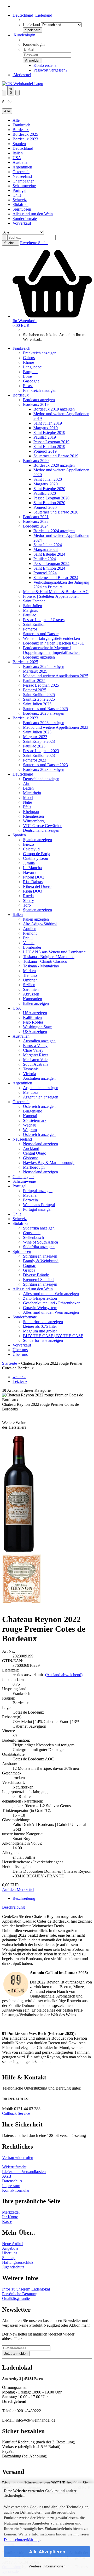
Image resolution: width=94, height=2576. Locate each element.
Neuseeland (22, 176)
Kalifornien (32, 1017)
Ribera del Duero (37, 886)
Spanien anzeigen (37, 840)
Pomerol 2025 (35, 690)
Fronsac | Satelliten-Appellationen (51, 596)
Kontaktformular (16, 2190)
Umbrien (30, 980)
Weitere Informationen (47, 2566)
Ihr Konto (10, 2217)
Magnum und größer (40, 1331)
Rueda (28, 896)
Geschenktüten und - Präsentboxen (52, 1303)
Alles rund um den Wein (33, 214)
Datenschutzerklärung (22, 2540)
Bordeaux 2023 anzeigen (44, 723)
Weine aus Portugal (39, 1205)
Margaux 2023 (35, 737)
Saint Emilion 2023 (39, 755)
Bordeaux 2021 (36, 517)
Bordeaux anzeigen (39, 400)
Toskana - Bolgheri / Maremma (49, 957)
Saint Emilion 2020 (49, 503)
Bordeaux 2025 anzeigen (44, 666)
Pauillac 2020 (45, 493)
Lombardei (32, 947)
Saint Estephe (34, 601)
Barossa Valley (35, 1046)
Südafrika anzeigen (39, 1228)
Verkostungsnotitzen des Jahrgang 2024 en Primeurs (61, 585)
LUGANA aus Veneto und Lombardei (55, 952)
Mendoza (31, 1092)
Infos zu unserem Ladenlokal (26, 2289)
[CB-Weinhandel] (23, 84)
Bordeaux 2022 (36, 521)
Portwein (30, 1200)
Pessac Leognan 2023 (41, 751)
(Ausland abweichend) (64, 1675)
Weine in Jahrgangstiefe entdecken (51, 638)
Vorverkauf (22, 223)
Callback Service (16, 2113)
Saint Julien (33, 606)
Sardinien (31, 989)
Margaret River (36, 1055)
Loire (27, 376)
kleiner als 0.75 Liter (40, 1326)
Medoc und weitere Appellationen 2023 (56, 727)
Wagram (30, 1130)
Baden (28, 788)
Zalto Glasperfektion (40, 1298)
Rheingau (31, 812)
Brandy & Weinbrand (41, 1261)
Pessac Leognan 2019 (51, 442)
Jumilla (29, 863)
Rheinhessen (33, 816)
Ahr (26, 783)
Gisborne (31, 1158)
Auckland (31, 1149)
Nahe (27, 802)
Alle (16, 120)
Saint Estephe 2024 (49, 554)
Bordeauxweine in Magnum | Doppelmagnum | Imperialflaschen (51, 650)
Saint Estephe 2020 (49, 489)
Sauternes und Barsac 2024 (56, 578)
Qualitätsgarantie (16, 2298)
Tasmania (31, 1069)
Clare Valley (33, 1050)
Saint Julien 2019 (48, 423)
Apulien (30, 929)
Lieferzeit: (10, 1670)
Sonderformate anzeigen (43, 1322)
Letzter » (20, 1381)
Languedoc (32, 367)
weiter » (19, 1377)
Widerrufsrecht (14, 2167)
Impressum (11, 2186)
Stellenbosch (33, 1237)
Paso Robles (33, 1022)
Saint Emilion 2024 (49, 568)
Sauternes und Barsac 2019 (56, 456)
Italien (18, 153)
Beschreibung (24, 1898)
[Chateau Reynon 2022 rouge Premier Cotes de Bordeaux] (19, 1552)
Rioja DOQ (33, 891)
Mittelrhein (32, 793)
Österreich (21, 172)
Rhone (28, 362)
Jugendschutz (13, 2267)
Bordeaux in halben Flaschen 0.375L (54, 643)
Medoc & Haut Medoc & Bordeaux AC (56, 592)
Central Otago (35, 1153)
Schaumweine (24, 186)
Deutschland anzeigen (41, 779)
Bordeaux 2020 (36, 461)
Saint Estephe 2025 (39, 699)
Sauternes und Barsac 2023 (45, 765)
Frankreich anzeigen (40, 353)
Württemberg (34, 821)
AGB (7, 2176)
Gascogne (31, 381)
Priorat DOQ (34, 877)
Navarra (30, 872)
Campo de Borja (37, 854)
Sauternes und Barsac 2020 (56, 512)
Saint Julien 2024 (48, 545)
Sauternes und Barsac (41, 634)
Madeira (30, 1195)
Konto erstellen (46, 65)
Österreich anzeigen (39, 1106)
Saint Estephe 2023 (39, 741)
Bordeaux (21, 130)
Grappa (29, 1270)
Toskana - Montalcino (41, 966)
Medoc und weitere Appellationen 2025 (56, 676)
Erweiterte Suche (34, 243)
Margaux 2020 (46, 484)
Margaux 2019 (46, 428)
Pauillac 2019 (45, 437)
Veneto (29, 943)
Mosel (28, 798)
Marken (29, 971)
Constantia (32, 1233)
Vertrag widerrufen (18, 2158)
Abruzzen (31, 994)
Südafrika (20, 204)
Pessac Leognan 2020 (51, 498)
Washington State (37, 1027)
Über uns (20, 1350)
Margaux (30, 610)
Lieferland (31, 25)
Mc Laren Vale (35, 1060)
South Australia (36, 1064)
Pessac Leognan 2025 (41, 685)
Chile (17, 195)
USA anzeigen (35, 1013)
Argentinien (22, 167)
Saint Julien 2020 (48, 479)
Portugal (19, 190)
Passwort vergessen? (50, 70)
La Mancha (32, 868)
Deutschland (23, 148)
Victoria (30, 1074)
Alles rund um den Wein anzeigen (51, 1294)
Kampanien (33, 999)
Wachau (30, 1125)
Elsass (28, 386)
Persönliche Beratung (20, 2294)
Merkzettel (22, 75)
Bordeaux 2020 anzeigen (54, 465)
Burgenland (33, 1111)
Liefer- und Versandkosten (24, 2172)
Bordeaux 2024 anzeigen (54, 531)
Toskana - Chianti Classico (45, 961)
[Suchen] (4, 238)
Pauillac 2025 (34, 681)
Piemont (30, 933)
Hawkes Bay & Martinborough (49, 1163)
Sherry (28, 900)
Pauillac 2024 (45, 559)
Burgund (30, 372)
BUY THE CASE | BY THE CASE (53, 1336)
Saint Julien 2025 (37, 704)
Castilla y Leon (36, 858)
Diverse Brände (36, 1275)
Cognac (29, 1266)
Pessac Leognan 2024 (51, 564)
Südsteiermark (35, 1120)
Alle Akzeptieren (47, 2552)
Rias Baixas (33, 882)
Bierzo (28, 844)
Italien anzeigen (36, 919)
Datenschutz (12, 2181)
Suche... (11, 243)
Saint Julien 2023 (37, 732)
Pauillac (30, 615)
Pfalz (27, 807)
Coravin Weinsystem (40, 1308)
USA (17, 158)
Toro (27, 905)
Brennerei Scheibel (39, 1280)
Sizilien (29, 985)
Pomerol (30, 629)
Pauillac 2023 (34, 746)
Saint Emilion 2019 (49, 447)
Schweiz (20, 200)
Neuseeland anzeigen (40, 1144)
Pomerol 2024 (45, 573)
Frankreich (21, 125)
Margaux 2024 (46, 549)
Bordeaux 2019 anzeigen (54, 409)
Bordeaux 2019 (36, 404)
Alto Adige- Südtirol (40, 924)
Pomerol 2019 (45, 451)
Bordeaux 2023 (25, 139)
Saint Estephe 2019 (49, 432)
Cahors (29, 358)
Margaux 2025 (35, 671)
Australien (21, 162)
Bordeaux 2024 (36, 526)
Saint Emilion (34, 624)
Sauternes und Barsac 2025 (45, 709)
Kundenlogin (24, 35)
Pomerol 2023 (35, 760)
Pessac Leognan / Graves (44, 620)
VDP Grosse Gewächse (43, 826)
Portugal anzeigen (38, 1191)
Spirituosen (22, 209)
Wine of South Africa (40, 1242)
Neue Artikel (13, 2244)
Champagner (23, 181)
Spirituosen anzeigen (40, 1256)
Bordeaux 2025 (25, 134)
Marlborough (34, 1167)
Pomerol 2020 (45, 507)
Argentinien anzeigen (41, 1088)
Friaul (28, 938)
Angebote (10, 2248)
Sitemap (9, 2258)
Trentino (30, 975)
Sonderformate (25, 219)
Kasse (7, 2222)
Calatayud (31, 849)
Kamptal (30, 1116)
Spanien (19, 144)
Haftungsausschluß (18, 2262)
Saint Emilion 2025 (39, 695)
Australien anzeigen (39, 1041)
